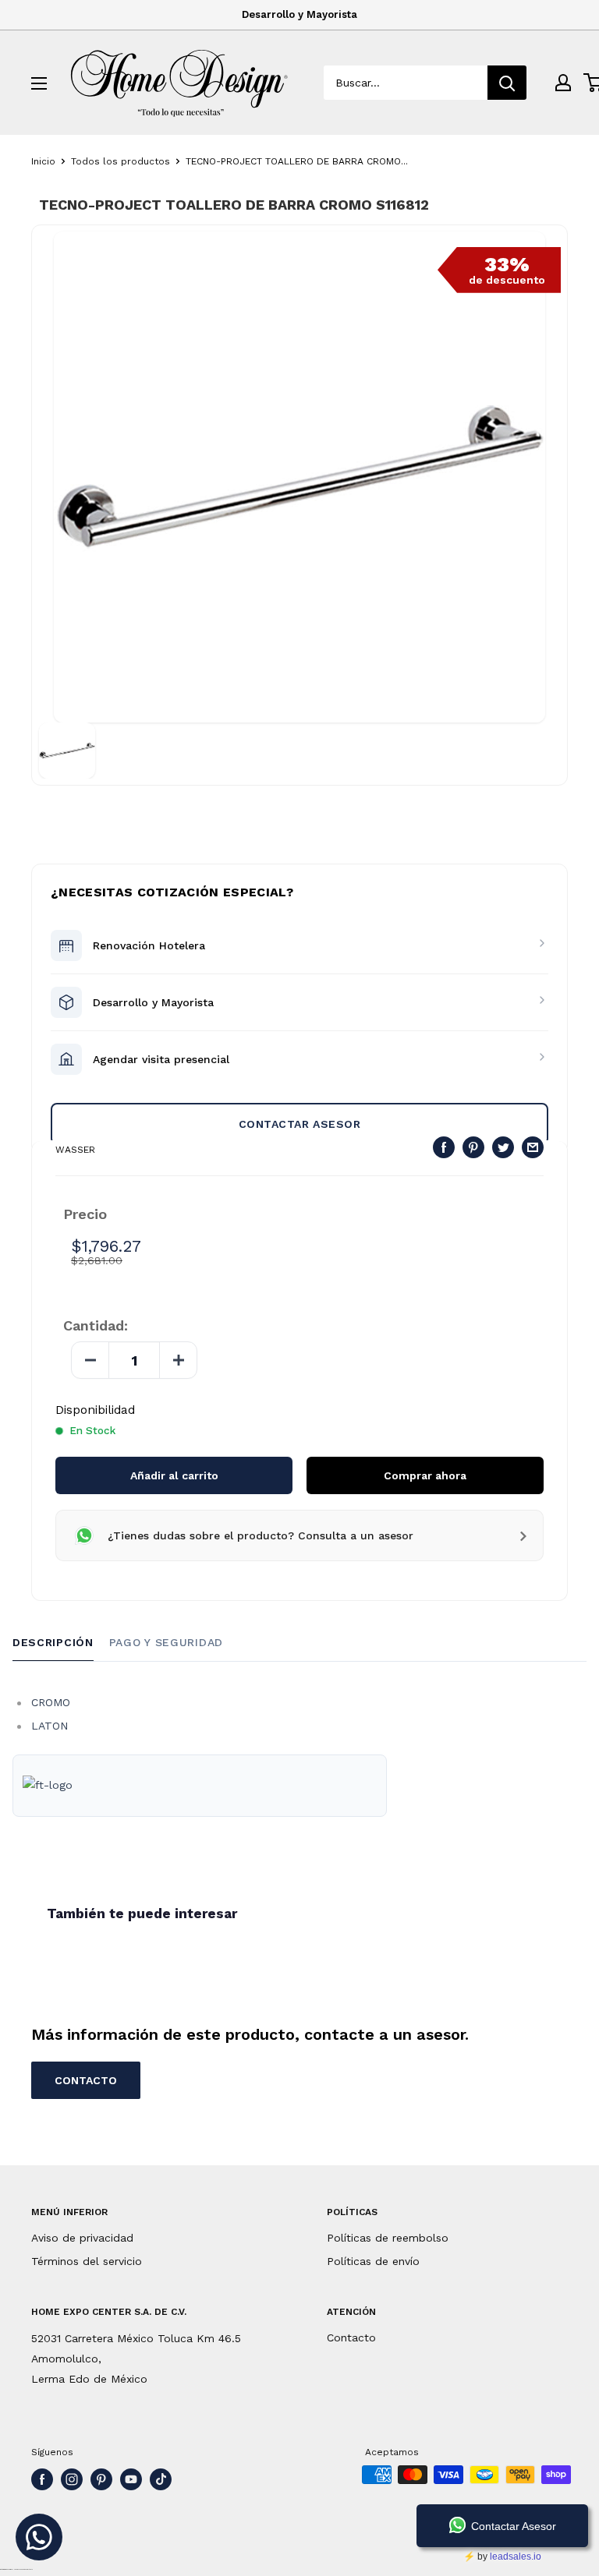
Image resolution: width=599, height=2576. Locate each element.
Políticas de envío (373, 2261)
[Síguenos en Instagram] (72, 2479)
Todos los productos (121, 161)
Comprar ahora (425, 1475)
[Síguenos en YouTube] (131, 2479)
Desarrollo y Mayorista (299, 14)
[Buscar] (507, 83)
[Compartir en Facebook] (444, 1148)
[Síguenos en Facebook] (42, 2479)
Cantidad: (96, 1326)
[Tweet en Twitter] (503, 1148)
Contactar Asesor (300, 1124)
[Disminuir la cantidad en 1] (90, 1360)
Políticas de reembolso (388, 2238)
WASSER (75, 1150)
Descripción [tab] (53, 1642)
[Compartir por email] (533, 1148)
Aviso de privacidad (82, 2238)
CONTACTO (86, 2080)
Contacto (351, 2337)
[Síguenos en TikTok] (161, 2479)
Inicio (43, 161)
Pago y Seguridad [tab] (166, 1642)
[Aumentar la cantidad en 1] (178, 1360)
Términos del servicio (87, 2261)
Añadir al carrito (174, 1475)
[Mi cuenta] (563, 83)
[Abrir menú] (39, 83)
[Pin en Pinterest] (473, 1148)
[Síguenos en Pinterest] (101, 2479)
